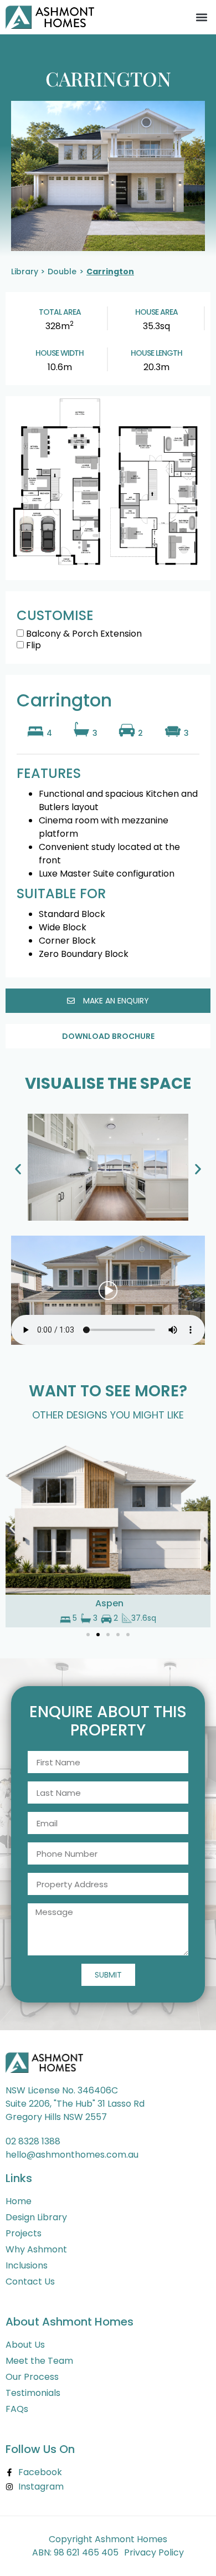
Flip (32, 646)
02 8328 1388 (33, 2141)
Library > (28, 272)
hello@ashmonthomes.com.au (72, 2155)
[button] (201, 17)
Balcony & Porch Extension (83, 635)
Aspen (109, 1603)
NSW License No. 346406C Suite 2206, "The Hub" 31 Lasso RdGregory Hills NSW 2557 (75, 2104)
